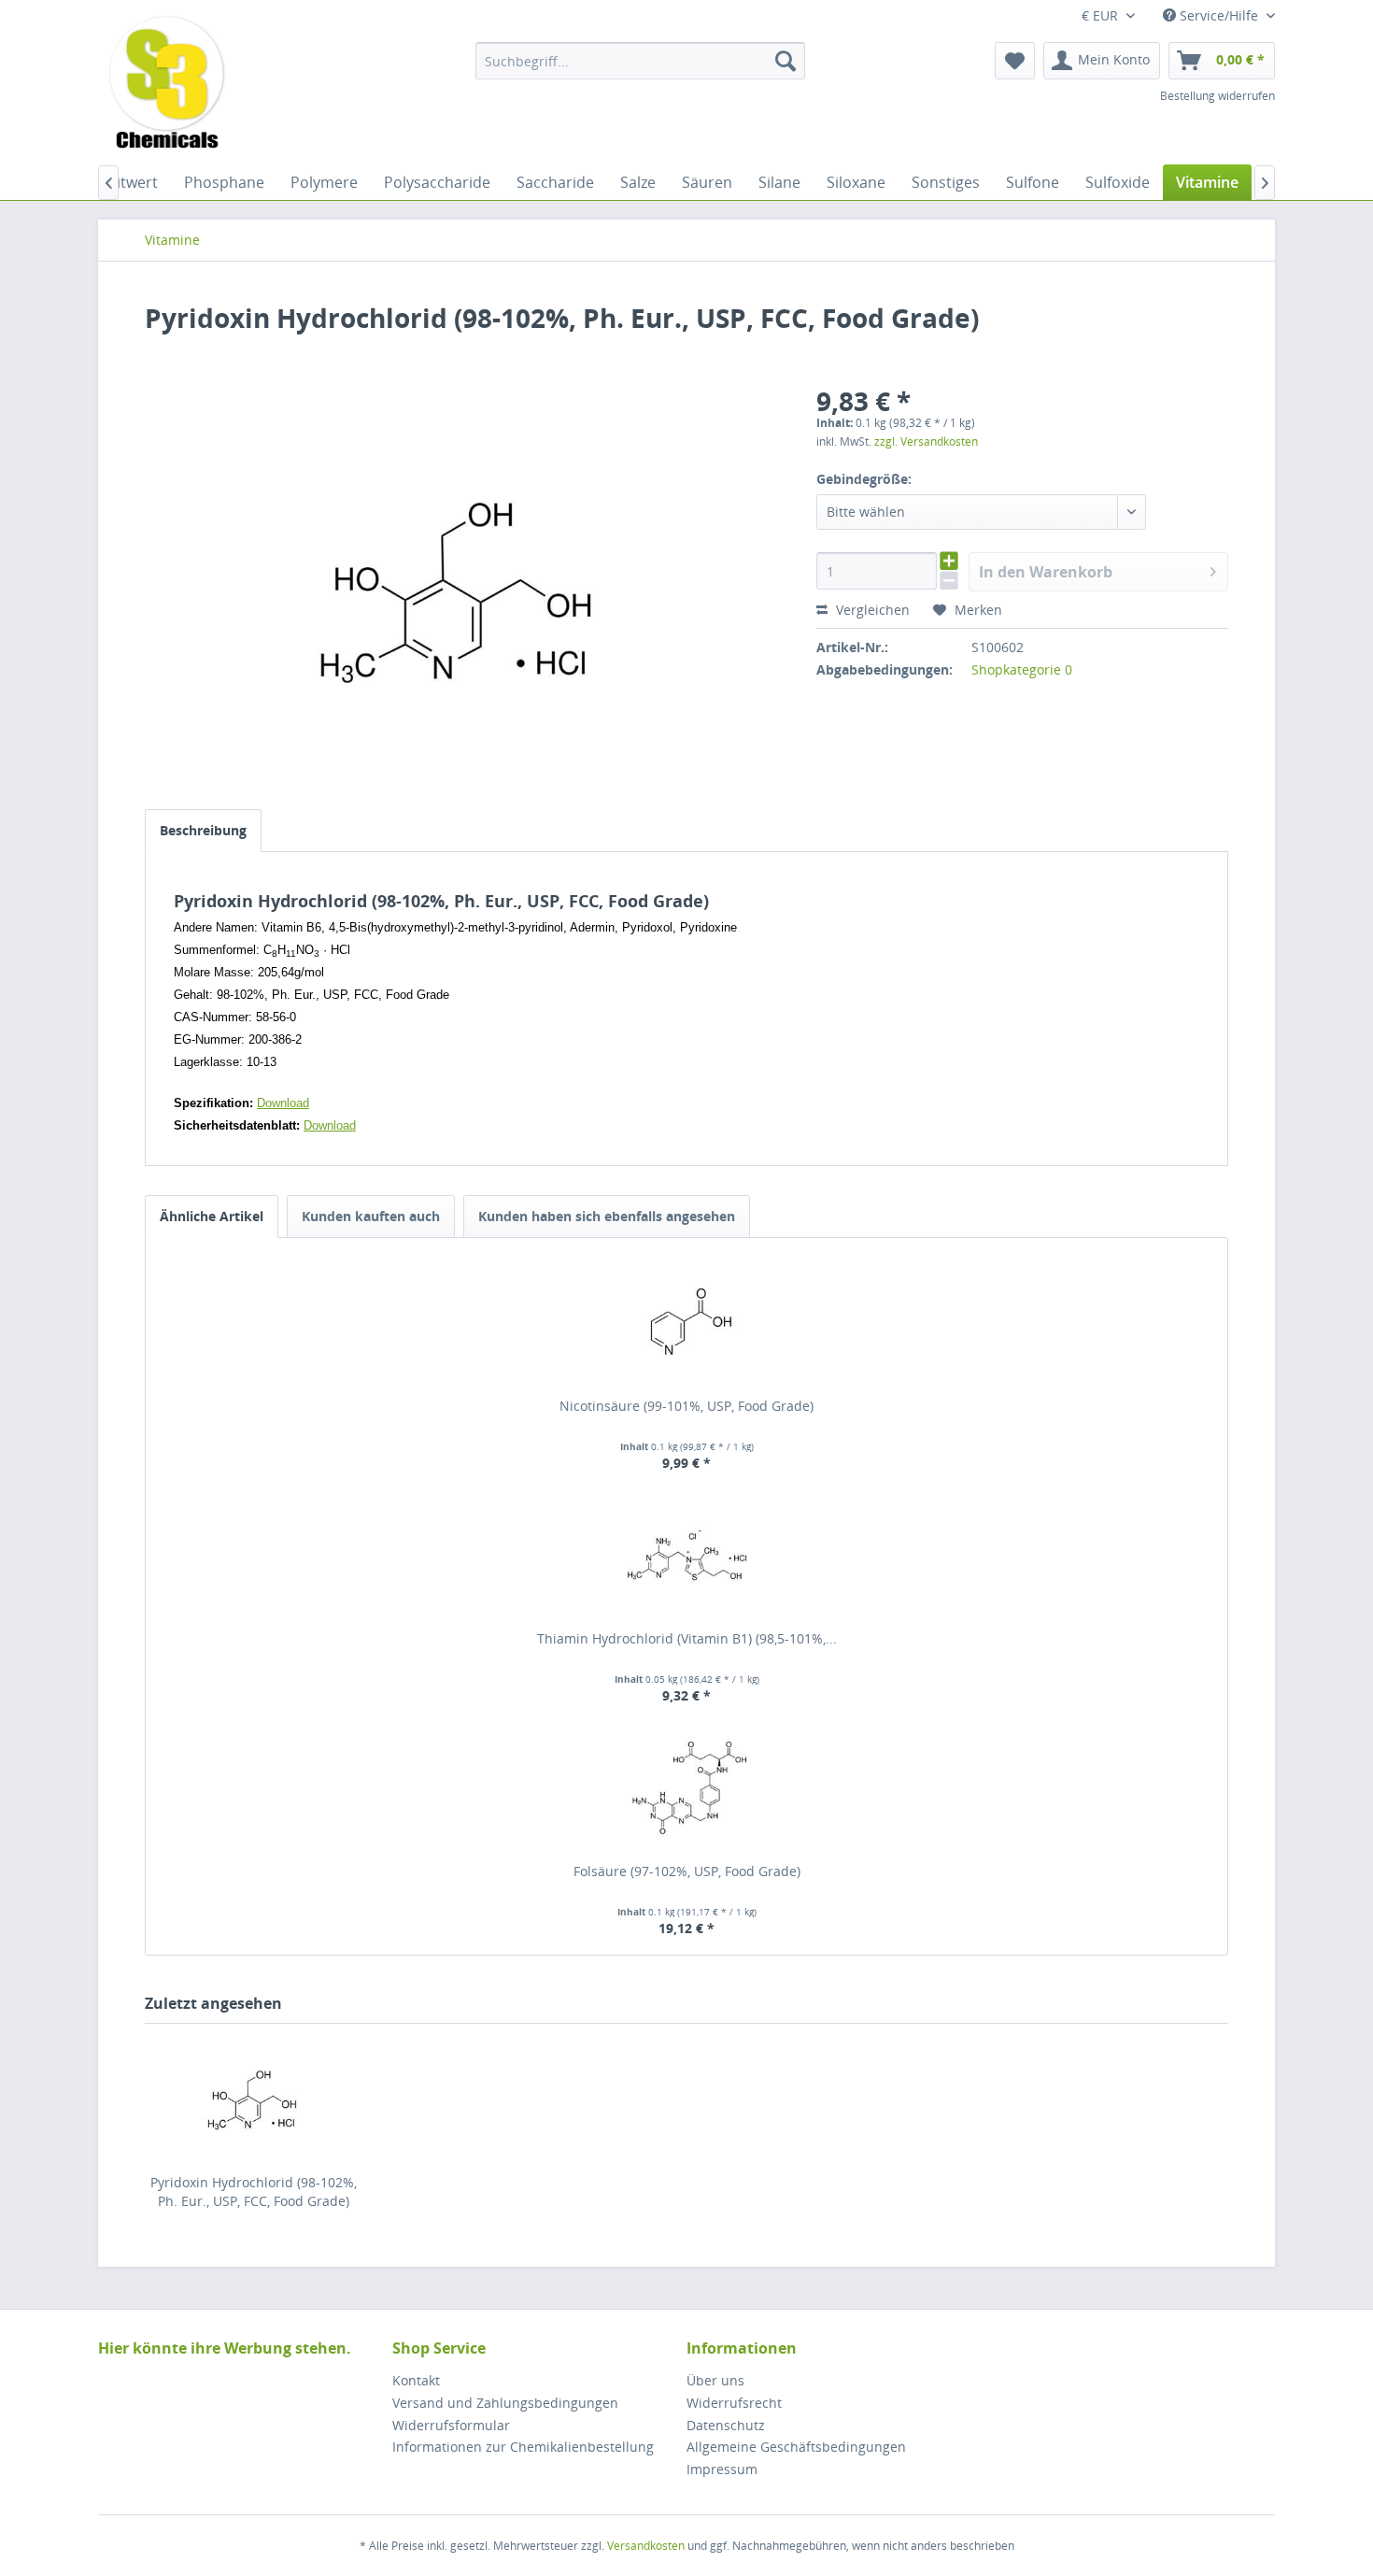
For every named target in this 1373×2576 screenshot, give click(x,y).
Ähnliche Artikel (212, 1216)
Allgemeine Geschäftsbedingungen (796, 2447)
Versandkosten (646, 2546)
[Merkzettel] (1015, 61)
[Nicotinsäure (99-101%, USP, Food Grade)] (686, 1322)
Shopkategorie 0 (1022, 669)
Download (283, 1103)
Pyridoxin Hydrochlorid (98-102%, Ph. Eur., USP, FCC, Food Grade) (254, 2192)
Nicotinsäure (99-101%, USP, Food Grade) (686, 1406)
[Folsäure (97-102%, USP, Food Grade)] (686, 1787)
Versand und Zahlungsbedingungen (505, 2403)
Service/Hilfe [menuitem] (1219, 15)
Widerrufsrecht (734, 2403)
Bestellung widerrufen (1217, 96)
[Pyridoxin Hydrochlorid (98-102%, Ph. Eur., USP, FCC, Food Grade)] (253, 2099)
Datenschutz (726, 2425)
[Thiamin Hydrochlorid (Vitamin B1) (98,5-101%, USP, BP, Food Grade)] (686, 1555)
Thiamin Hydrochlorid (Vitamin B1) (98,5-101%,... (687, 1638)
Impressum (722, 2469)
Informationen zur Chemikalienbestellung (523, 2447)
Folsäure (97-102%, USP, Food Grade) (687, 1871)
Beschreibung (203, 830)
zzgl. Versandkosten (926, 441)
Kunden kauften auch (371, 1216)
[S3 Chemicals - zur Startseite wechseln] (167, 84)
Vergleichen (871, 610)
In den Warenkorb (1046, 572)
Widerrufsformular (451, 2425)
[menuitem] (640, 61)
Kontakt (416, 2380)
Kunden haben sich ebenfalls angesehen (607, 1216)
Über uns (715, 2380)
